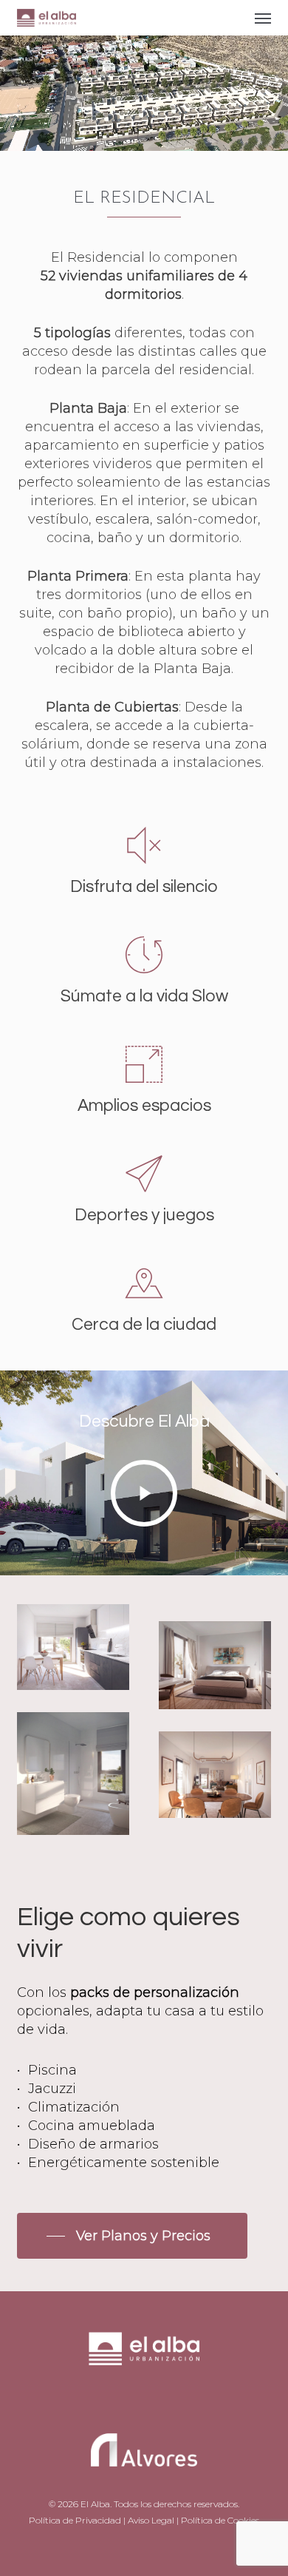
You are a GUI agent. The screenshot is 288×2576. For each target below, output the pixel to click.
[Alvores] (144, 2372)
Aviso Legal (151, 2520)
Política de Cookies (220, 2520)
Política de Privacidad (75, 2520)
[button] (263, 18)
